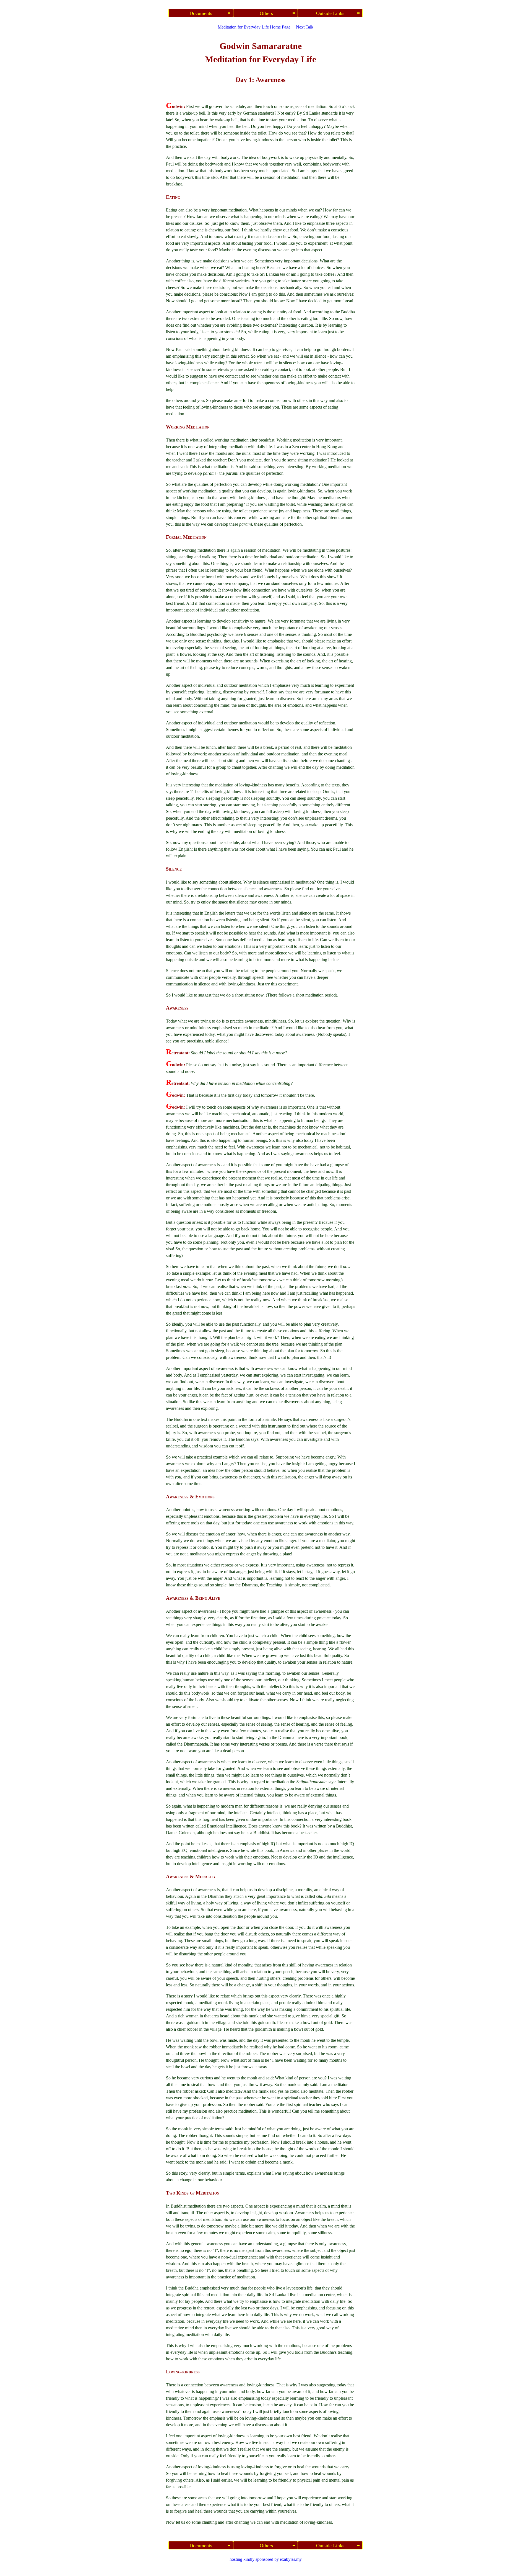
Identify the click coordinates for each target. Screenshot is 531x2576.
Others (266, 13)
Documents (201, 13)
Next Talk (305, 27)
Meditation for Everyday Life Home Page (254, 27)
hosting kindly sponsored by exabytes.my (266, 2559)
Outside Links (330, 13)
